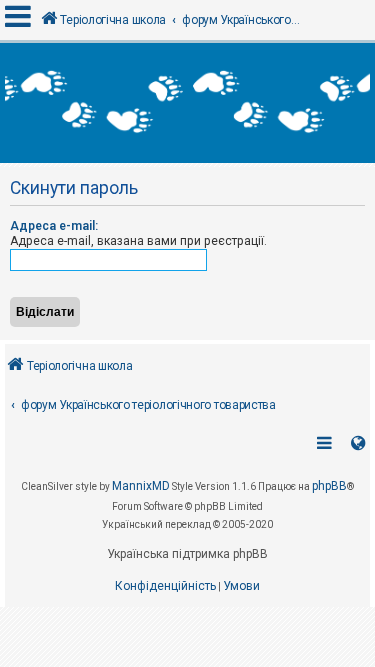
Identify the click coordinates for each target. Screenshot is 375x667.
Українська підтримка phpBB (187, 554)
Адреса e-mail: (54, 226)
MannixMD (141, 486)
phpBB (329, 486)
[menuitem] (165, 587)
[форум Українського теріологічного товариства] (187, 103)
